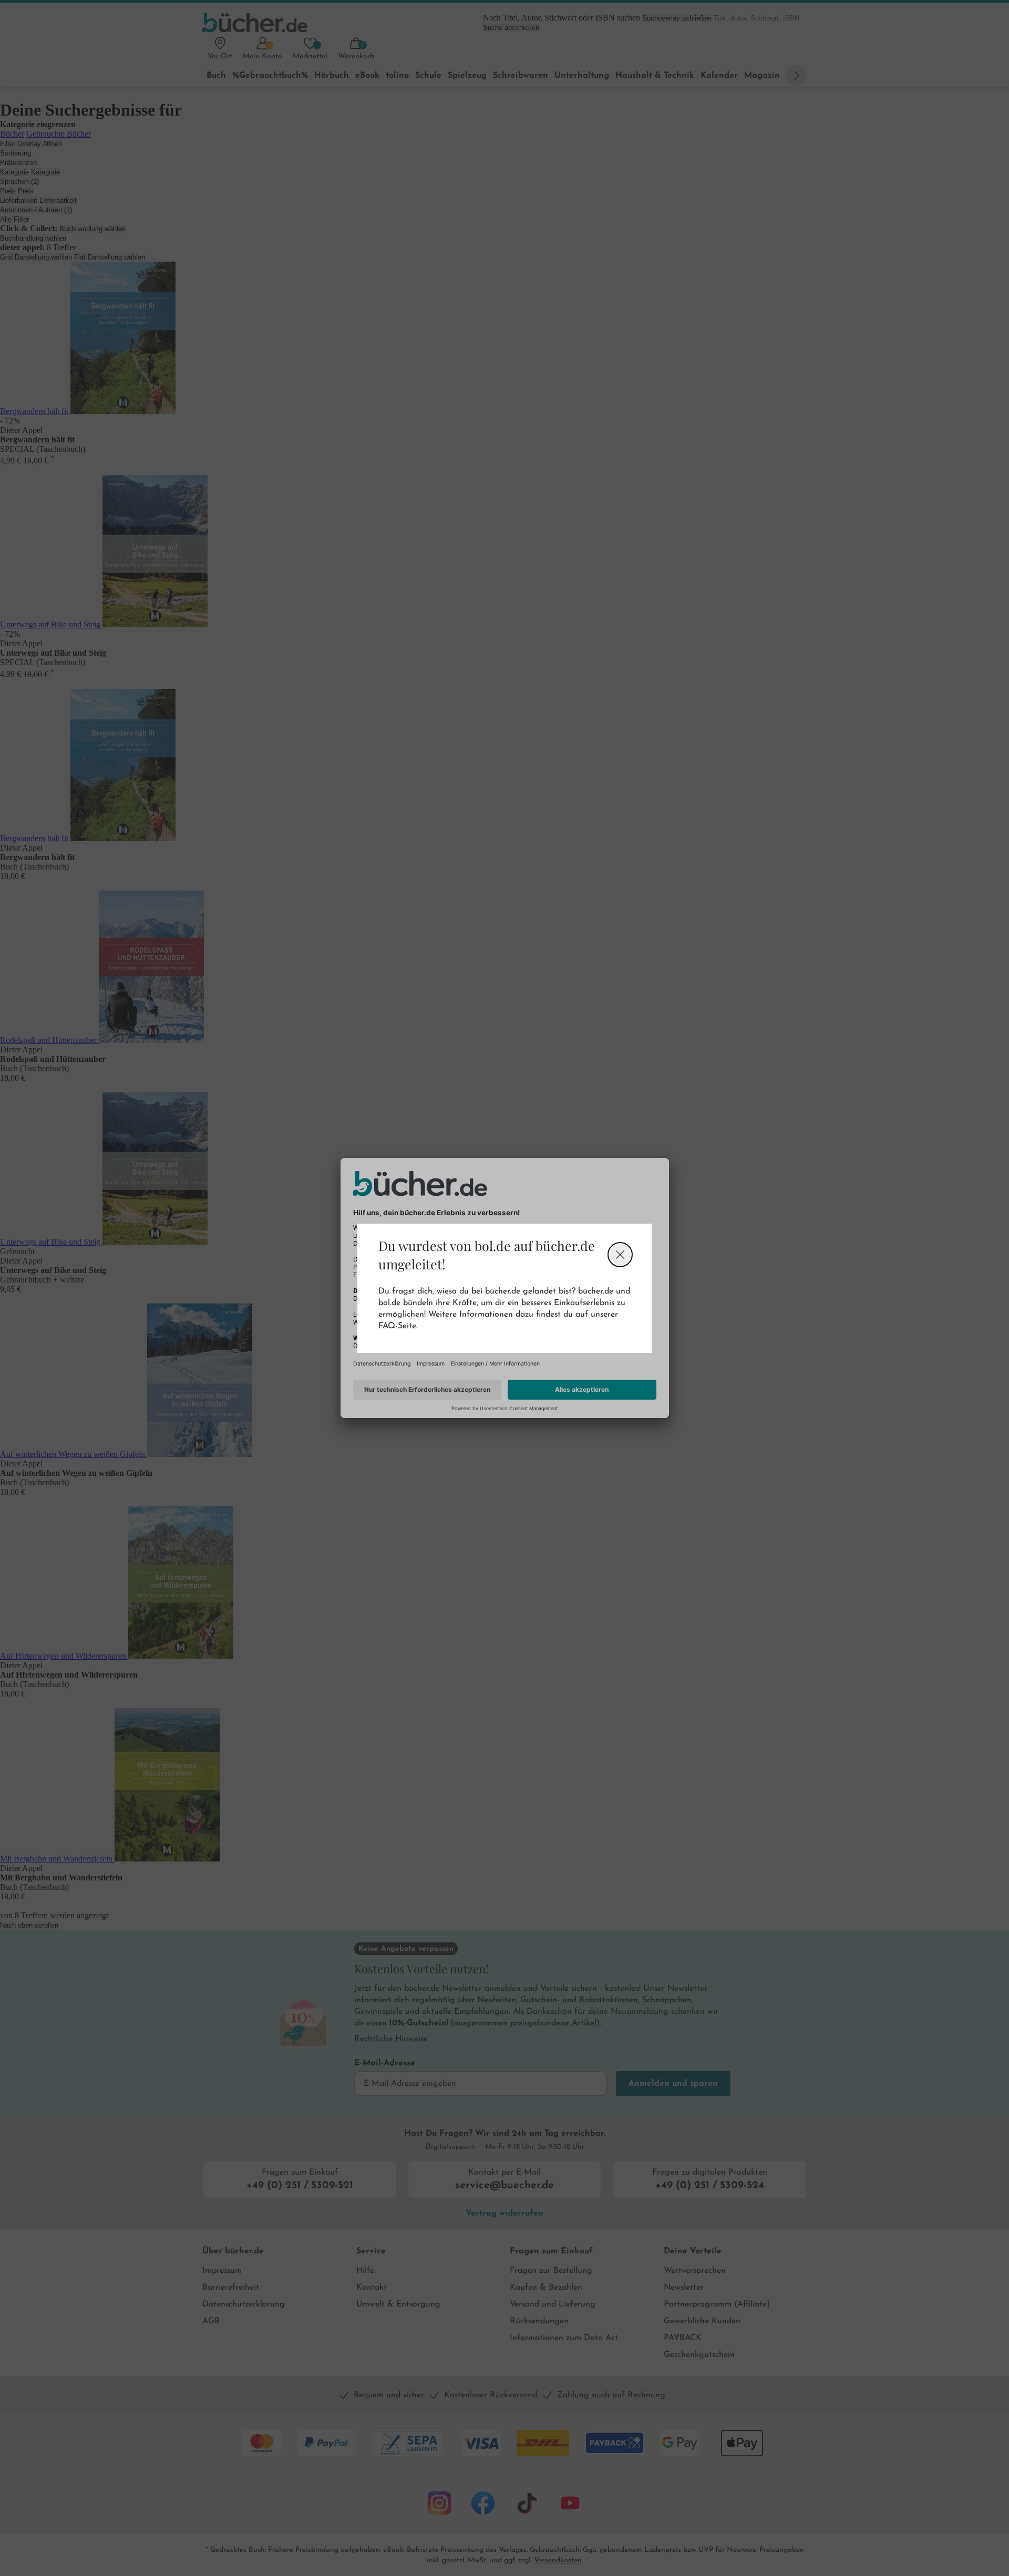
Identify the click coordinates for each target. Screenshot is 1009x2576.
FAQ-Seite (397, 1326)
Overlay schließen (620, 1255)
